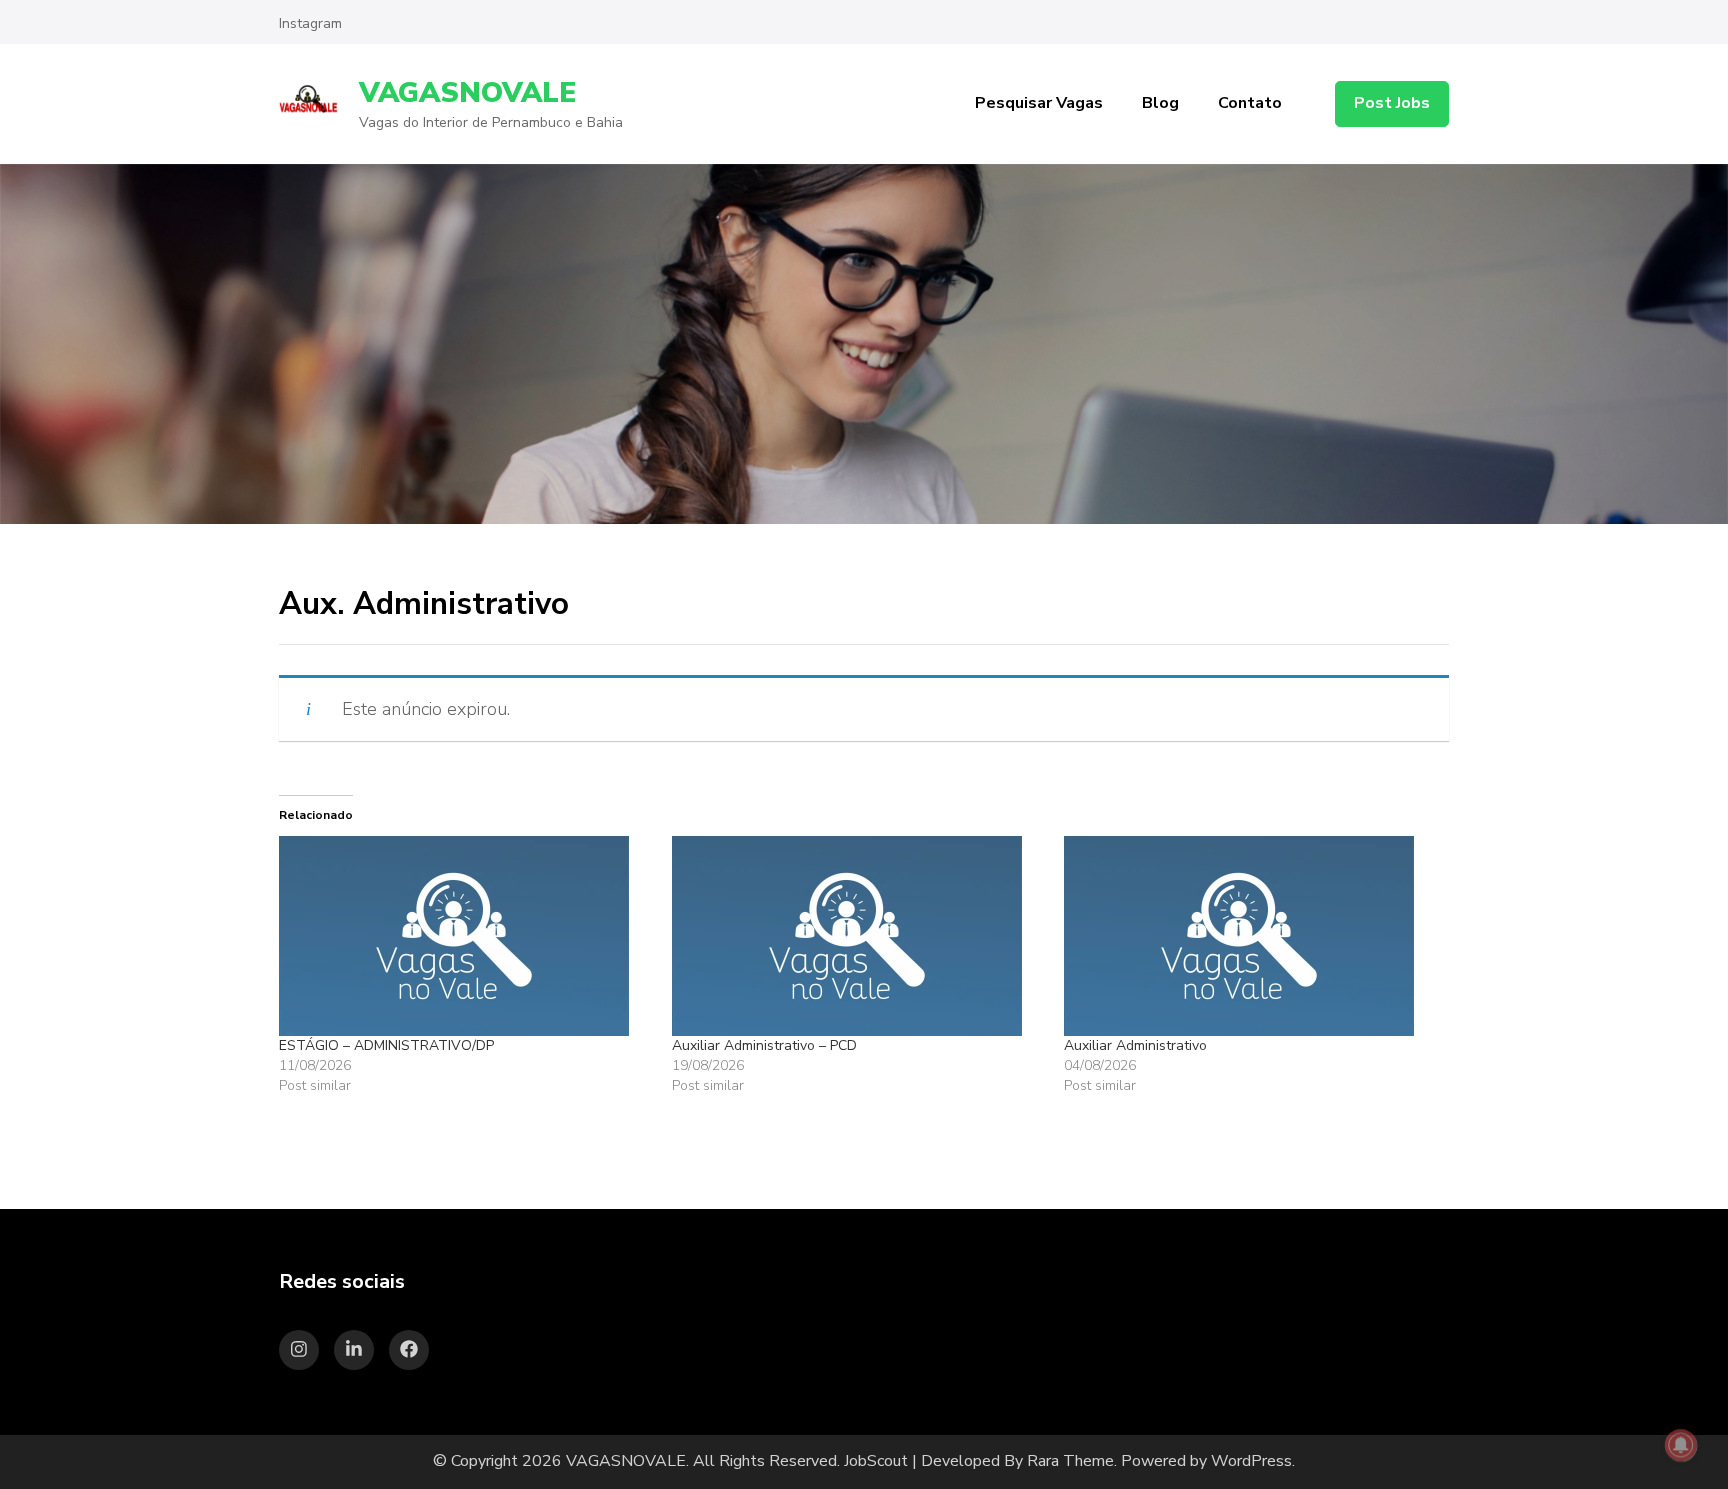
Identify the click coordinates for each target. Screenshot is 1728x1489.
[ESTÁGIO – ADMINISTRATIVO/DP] (465, 936)
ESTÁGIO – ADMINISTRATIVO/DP (386, 1045)
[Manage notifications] (1681, 1445)
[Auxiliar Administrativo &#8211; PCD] (858, 936)
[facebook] (409, 1350)
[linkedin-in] (354, 1350)
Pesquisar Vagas (1039, 103)
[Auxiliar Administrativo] (1250, 936)
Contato (1250, 103)
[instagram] (299, 1350)
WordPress (1251, 1461)
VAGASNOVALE (467, 93)
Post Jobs (1392, 103)
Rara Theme (1070, 1461)
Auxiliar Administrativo (1135, 1045)
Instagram (310, 23)
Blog (1160, 103)
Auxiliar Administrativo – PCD (764, 1045)
